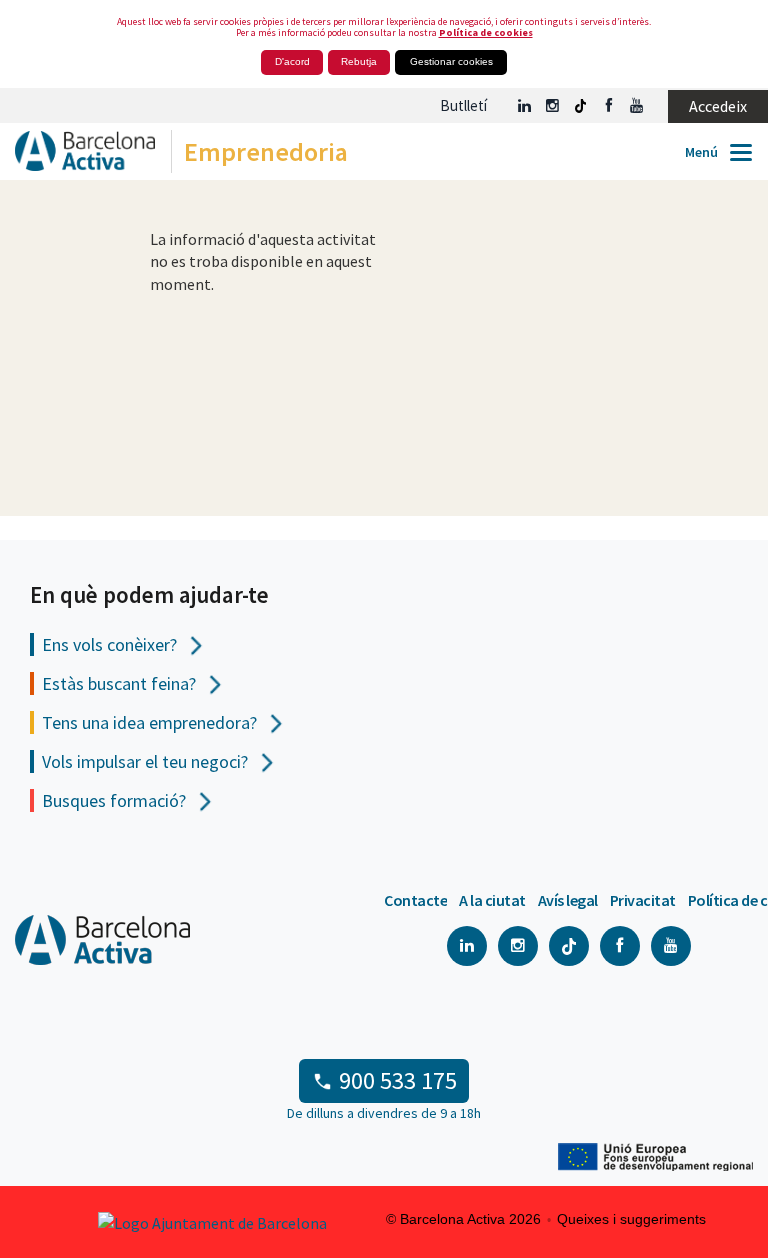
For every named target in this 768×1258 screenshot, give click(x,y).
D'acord (292, 61)
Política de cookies (486, 32)
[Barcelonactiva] (77, 156)
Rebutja (359, 61)
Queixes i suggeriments (631, 1219)
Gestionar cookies (451, 61)
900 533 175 (398, 1080)
